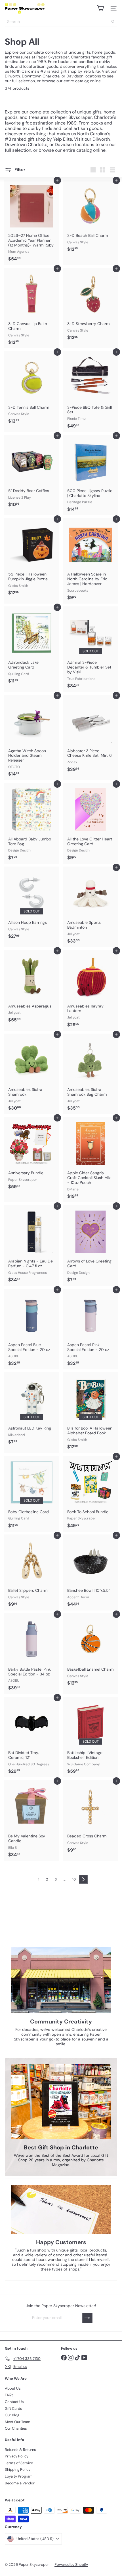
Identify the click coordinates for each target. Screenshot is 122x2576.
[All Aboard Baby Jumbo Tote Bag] (31, 823)
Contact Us (14, 2402)
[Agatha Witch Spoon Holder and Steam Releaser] (31, 737)
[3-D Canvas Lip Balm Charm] (31, 308)
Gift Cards (13, 2409)
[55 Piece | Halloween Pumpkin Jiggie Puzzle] (31, 558)
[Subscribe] (87, 2318)
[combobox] (61, 22)
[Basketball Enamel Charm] (91, 1651)
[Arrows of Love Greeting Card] (91, 1245)
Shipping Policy (18, 2469)
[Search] (113, 22)
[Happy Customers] (61, 2210)
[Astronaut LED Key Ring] (31, 1410)
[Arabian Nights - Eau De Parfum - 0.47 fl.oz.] (31, 1245)
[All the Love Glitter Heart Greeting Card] (91, 823)
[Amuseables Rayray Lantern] (91, 990)
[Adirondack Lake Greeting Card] (31, 647)
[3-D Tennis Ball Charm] (31, 389)
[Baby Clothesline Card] (31, 1494)
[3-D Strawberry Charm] (91, 306)
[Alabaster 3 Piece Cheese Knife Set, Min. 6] (91, 735)
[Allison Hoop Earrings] (31, 905)
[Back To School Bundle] (91, 1494)
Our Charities (16, 2428)
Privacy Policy (17, 2456)
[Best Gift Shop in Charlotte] (61, 2102)
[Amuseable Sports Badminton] (91, 907)
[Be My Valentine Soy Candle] (31, 1820)
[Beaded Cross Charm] (91, 1818)
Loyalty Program (19, 2476)
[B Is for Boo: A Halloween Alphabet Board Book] (91, 1413)
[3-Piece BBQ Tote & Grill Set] (91, 391)
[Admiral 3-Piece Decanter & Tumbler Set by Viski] (91, 649)
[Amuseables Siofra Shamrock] (31, 1074)
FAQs (9, 2395)
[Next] (83, 1879)
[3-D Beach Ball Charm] (91, 218)
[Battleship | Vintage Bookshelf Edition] (91, 1737)
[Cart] (100, 8)
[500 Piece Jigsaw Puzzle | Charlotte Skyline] (91, 475)
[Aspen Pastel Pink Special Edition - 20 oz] (91, 1329)
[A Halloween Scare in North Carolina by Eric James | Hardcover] (91, 561)
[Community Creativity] (61, 1980)
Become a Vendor (20, 2483)
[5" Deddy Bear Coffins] (31, 473)
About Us (13, 2388)
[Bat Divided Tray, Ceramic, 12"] (31, 1737)
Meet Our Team (18, 2422)
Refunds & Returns (20, 2450)
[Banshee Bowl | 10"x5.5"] (91, 1572)
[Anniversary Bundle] (31, 1155)
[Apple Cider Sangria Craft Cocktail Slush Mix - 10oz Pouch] (91, 1160)
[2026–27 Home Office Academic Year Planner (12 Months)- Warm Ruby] (31, 222)
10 (74, 1879)
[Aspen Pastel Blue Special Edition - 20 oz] (31, 1329)
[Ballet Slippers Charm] (31, 1572)
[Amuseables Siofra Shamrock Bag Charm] (91, 1074)
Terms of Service (19, 2463)
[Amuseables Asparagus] (31, 988)
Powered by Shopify (71, 2565)
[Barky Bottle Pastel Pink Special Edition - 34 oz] (31, 1654)
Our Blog (12, 2415)
